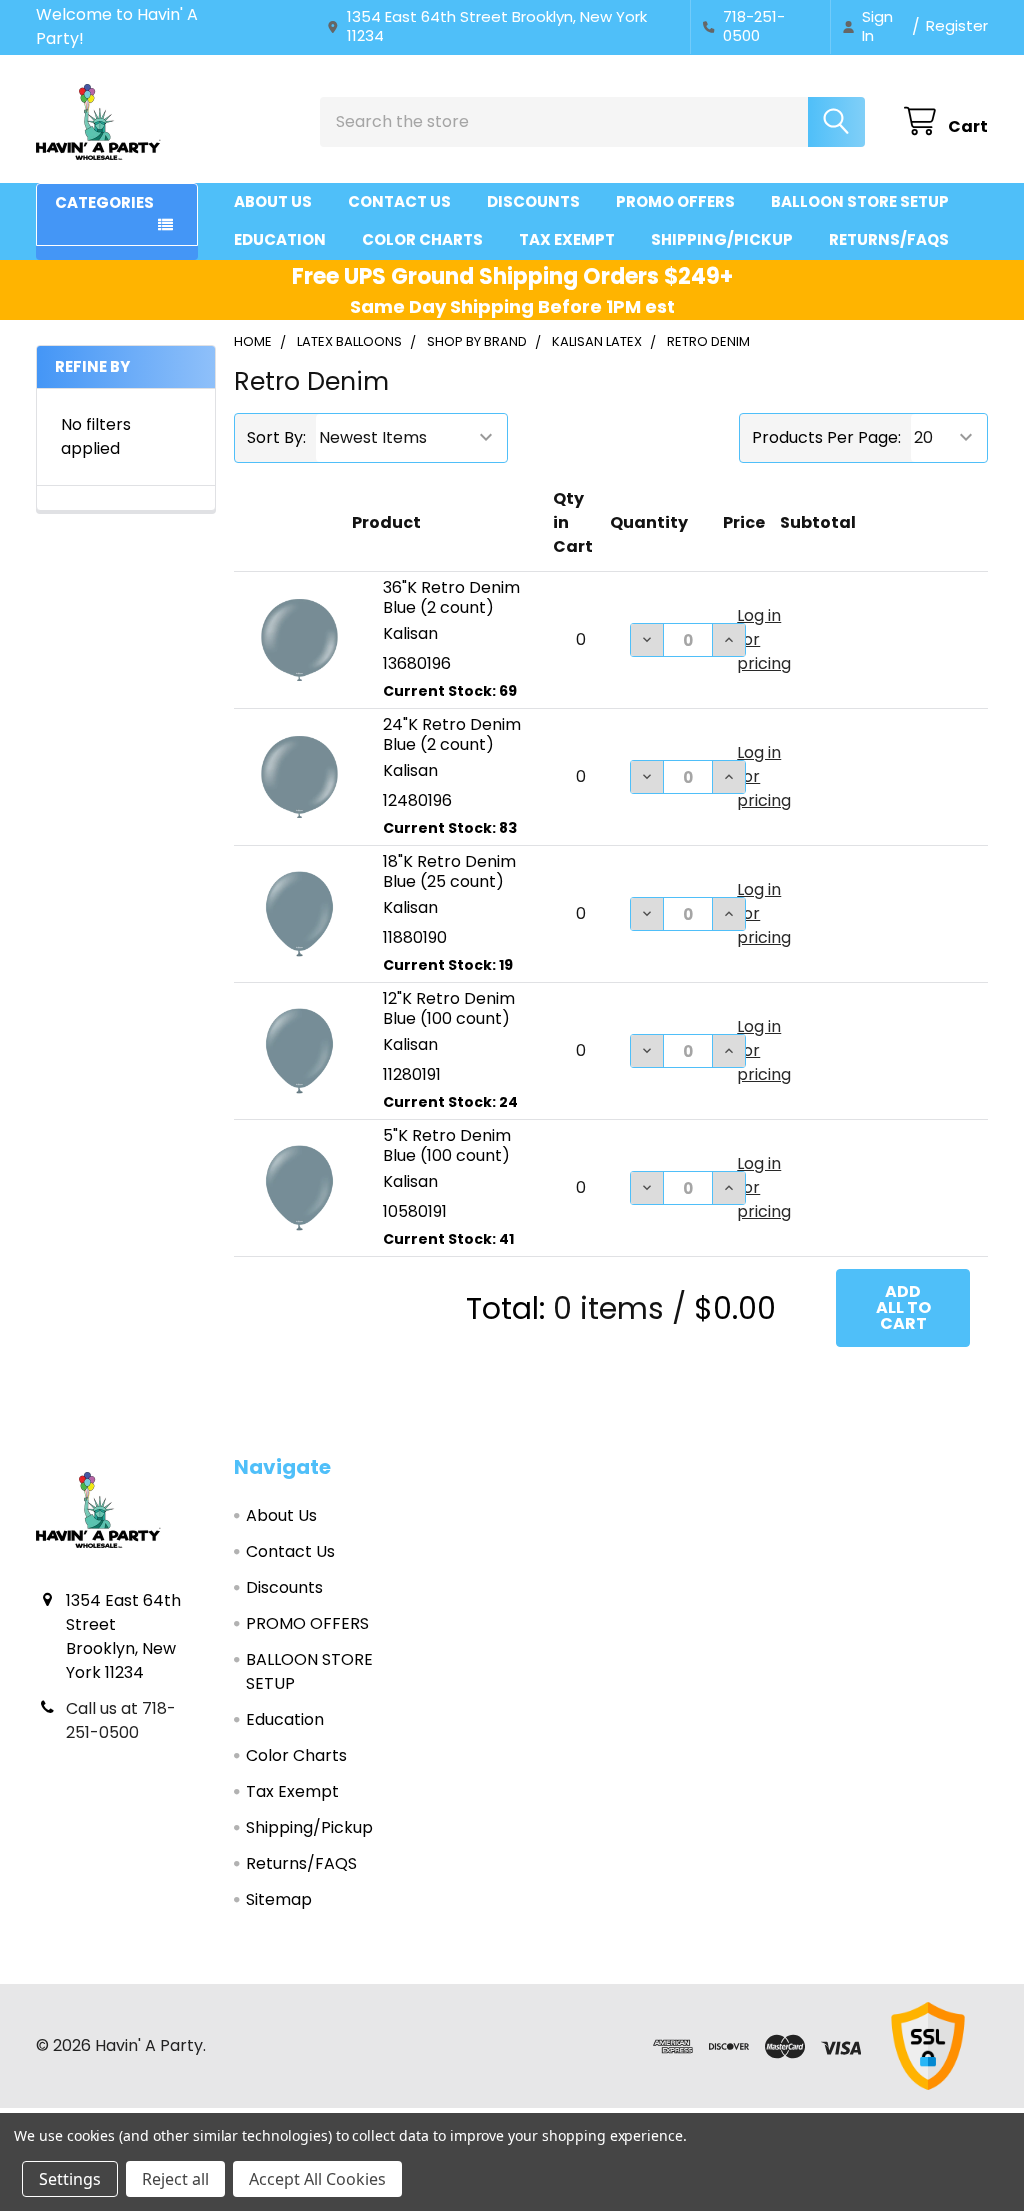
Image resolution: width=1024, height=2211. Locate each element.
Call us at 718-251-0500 (121, 1720)
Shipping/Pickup (722, 239)
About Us (273, 201)
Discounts (533, 201)
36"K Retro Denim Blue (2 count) (451, 597)
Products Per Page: (826, 437)
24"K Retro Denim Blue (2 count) (452, 734)
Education (280, 239)
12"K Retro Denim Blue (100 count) (449, 1008)
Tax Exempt (567, 239)
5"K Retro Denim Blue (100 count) (447, 1145)
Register (957, 25)
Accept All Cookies (317, 2179)
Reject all (175, 2179)
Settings (70, 2179)
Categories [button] (104, 202)
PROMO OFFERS (675, 201)
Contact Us (399, 201)
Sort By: (276, 437)
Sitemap (279, 1899)
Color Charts (422, 239)
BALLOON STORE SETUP (860, 201)
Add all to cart (903, 1307)
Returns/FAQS (889, 239)
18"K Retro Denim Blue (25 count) (449, 871)
